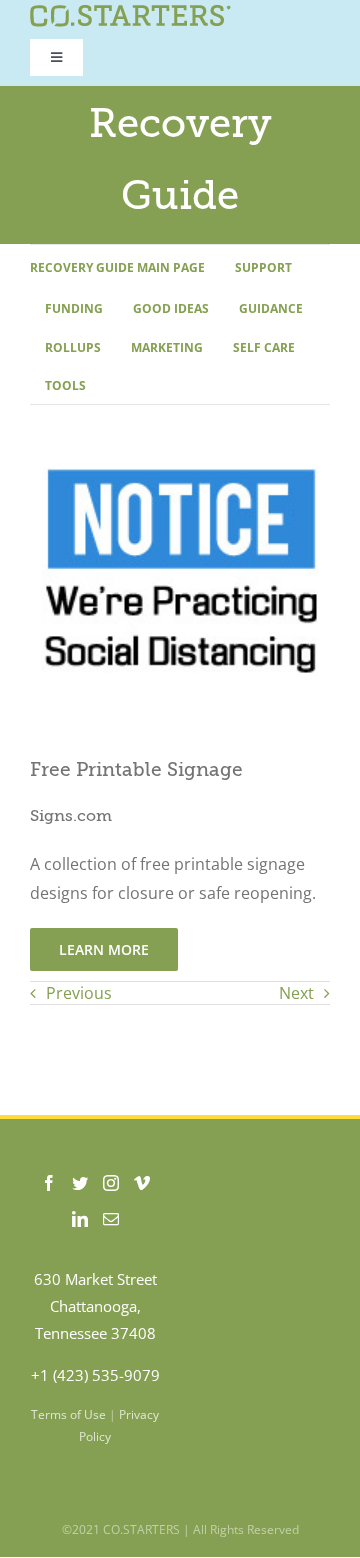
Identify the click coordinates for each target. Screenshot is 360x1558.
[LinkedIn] (80, 1219)
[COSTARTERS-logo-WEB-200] (130, 13)
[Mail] (111, 1219)
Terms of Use (68, 1414)
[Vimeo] (142, 1183)
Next (296, 993)
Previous (79, 993)
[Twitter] (80, 1183)
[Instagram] (111, 1183)
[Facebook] (49, 1183)
